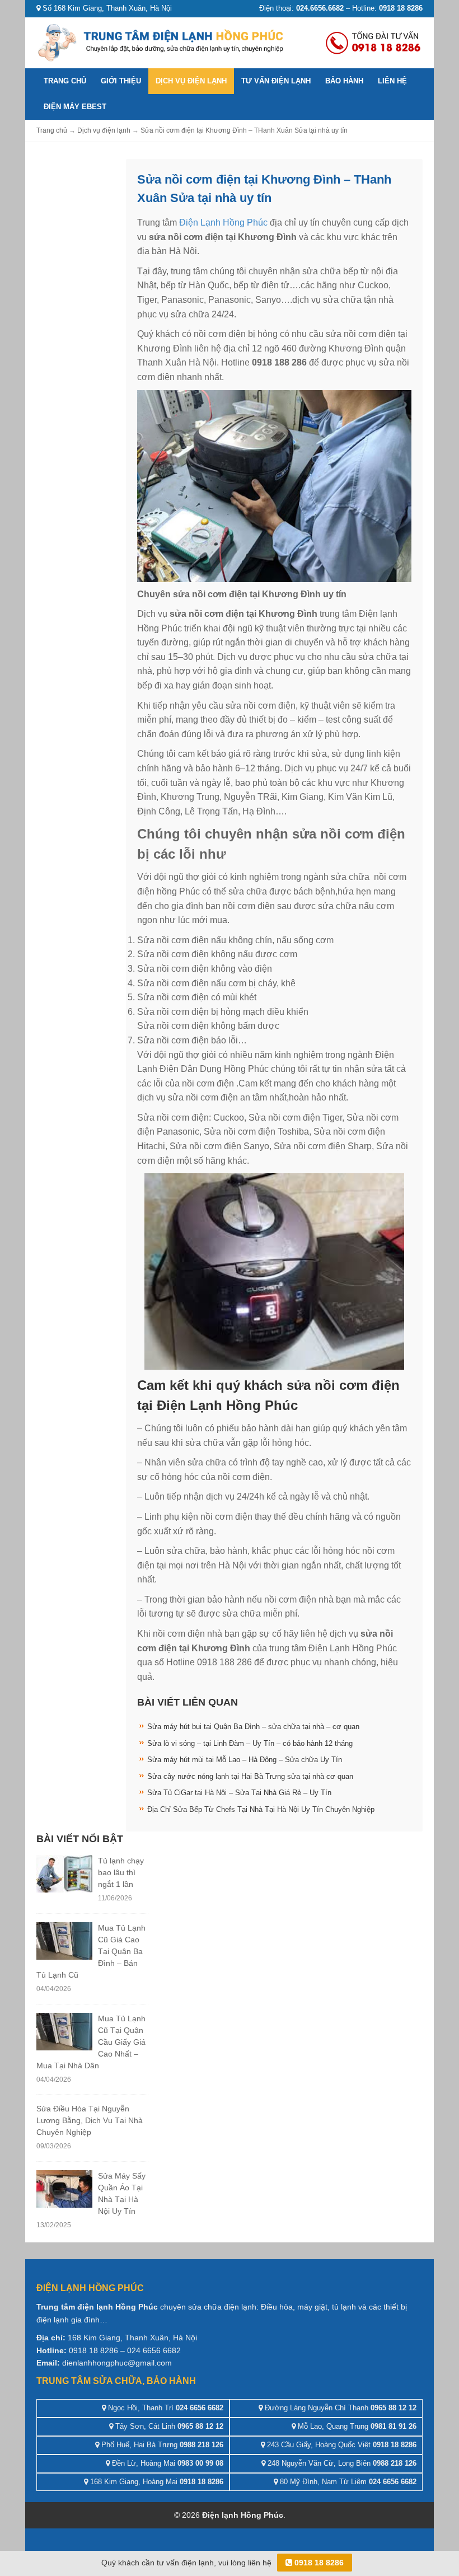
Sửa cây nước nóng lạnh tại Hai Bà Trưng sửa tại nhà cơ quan (250, 1776)
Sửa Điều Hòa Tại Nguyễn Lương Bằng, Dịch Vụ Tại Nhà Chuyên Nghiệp (90, 2120)
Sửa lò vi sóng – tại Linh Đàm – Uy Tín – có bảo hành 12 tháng (250, 1743)
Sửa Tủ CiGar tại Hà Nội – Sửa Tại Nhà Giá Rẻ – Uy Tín (239, 1793)
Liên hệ (392, 81)
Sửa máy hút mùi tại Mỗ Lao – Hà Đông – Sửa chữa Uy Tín (245, 1760)
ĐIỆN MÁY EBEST (75, 107)
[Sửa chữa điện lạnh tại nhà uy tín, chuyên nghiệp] (162, 42)
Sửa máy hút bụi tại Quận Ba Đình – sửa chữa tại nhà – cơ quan (253, 1727)
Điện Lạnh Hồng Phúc (223, 223)
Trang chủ (65, 81)
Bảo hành (344, 81)
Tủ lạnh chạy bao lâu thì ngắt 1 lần (121, 1872)
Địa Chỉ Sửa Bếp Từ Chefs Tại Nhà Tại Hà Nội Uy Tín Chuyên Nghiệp (261, 1809)
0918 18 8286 (318, 2563)
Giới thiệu (121, 81)
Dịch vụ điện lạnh (191, 81)
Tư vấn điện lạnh (276, 81)
